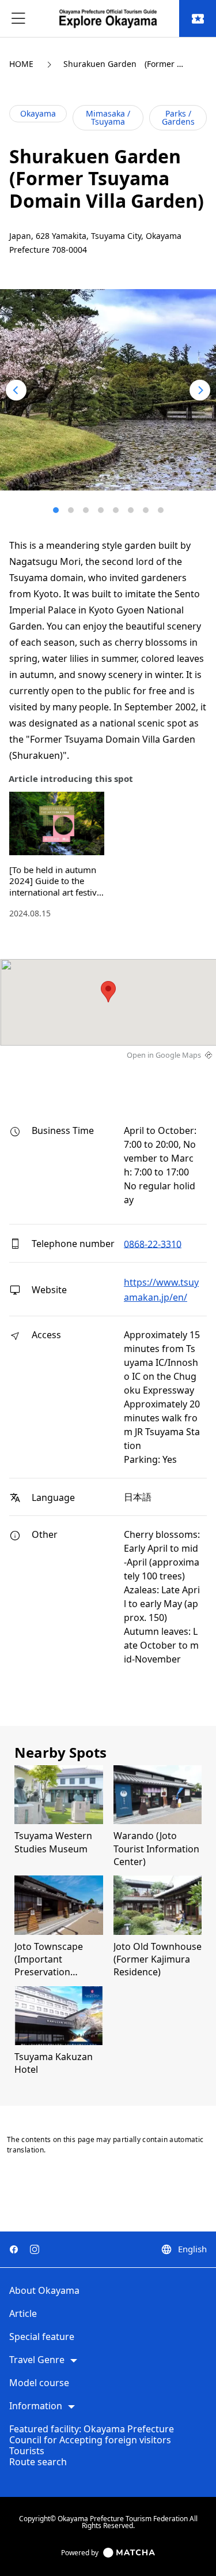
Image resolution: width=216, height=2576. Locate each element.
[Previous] (16, 390)
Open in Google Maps (164, 1055)
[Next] (200, 390)
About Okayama (44, 2291)
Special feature (42, 2337)
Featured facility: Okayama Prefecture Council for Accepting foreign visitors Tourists (92, 2440)
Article (23, 2314)
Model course (39, 2383)
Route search (38, 2462)
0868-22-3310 (153, 1244)
